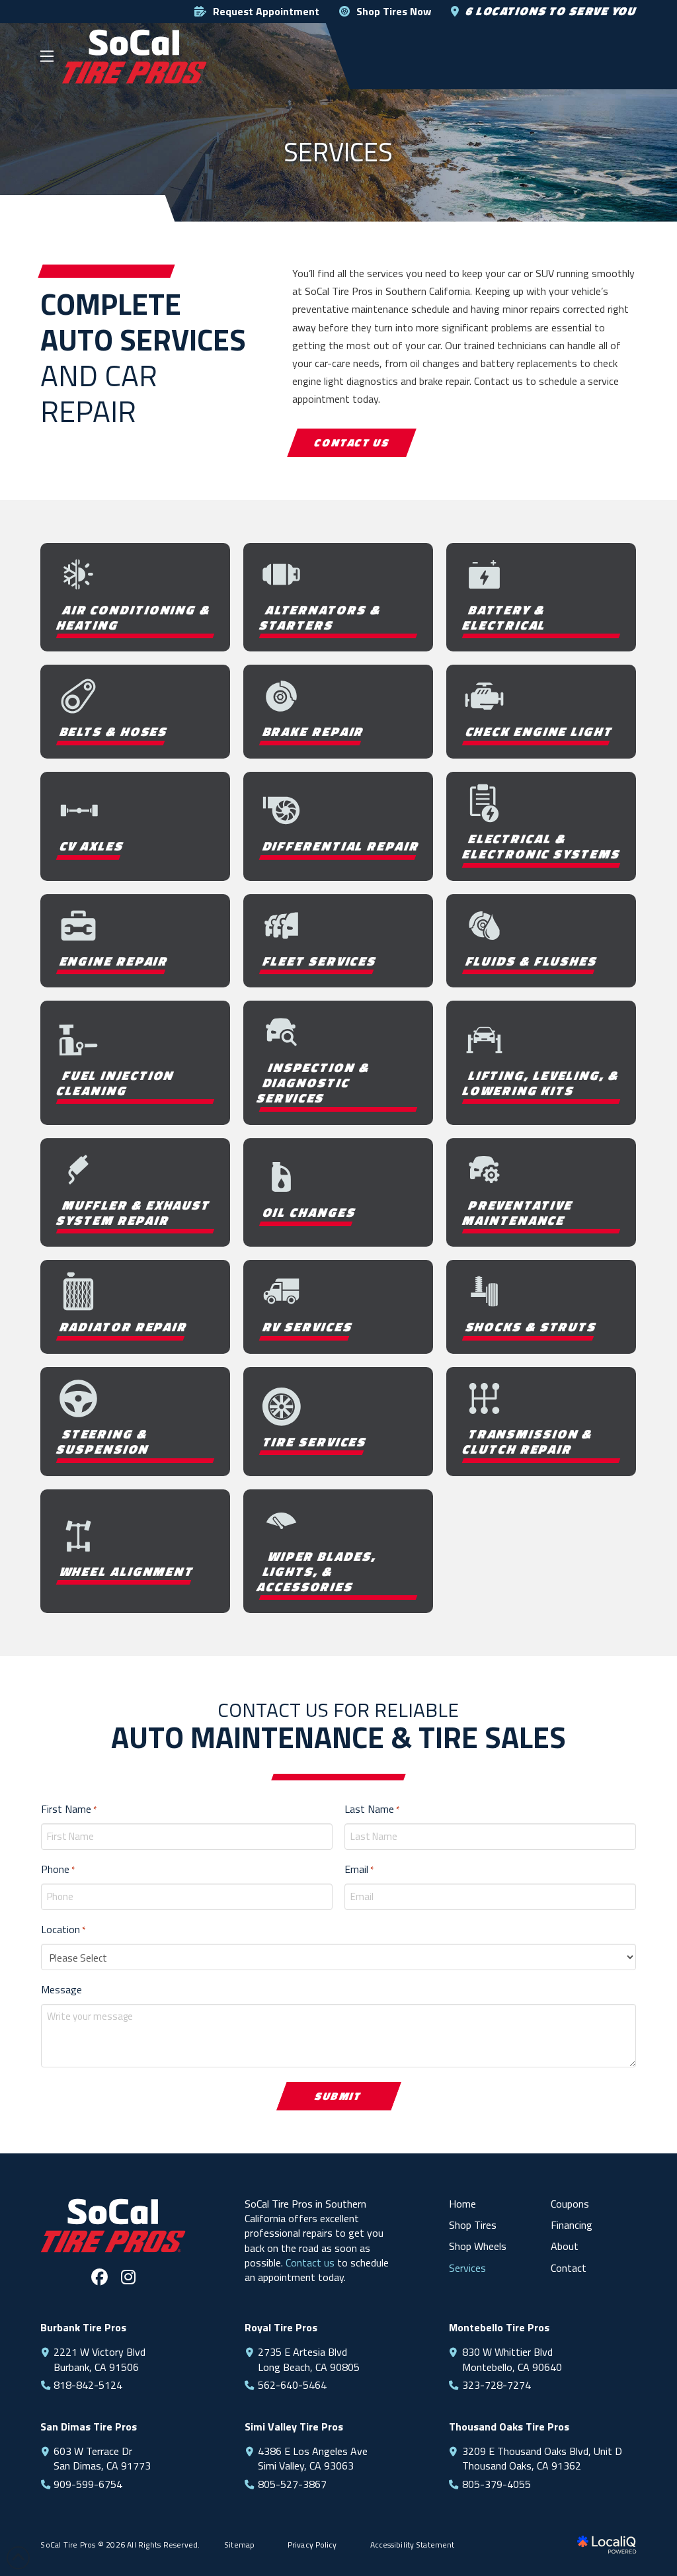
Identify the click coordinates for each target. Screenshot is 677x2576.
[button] (47, 56)
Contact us (310, 2263)
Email (359, 1869)
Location (63, 1929)
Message (61, 1989)
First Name (69, 1809)
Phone (58, 1869)
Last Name (372, 1809)
